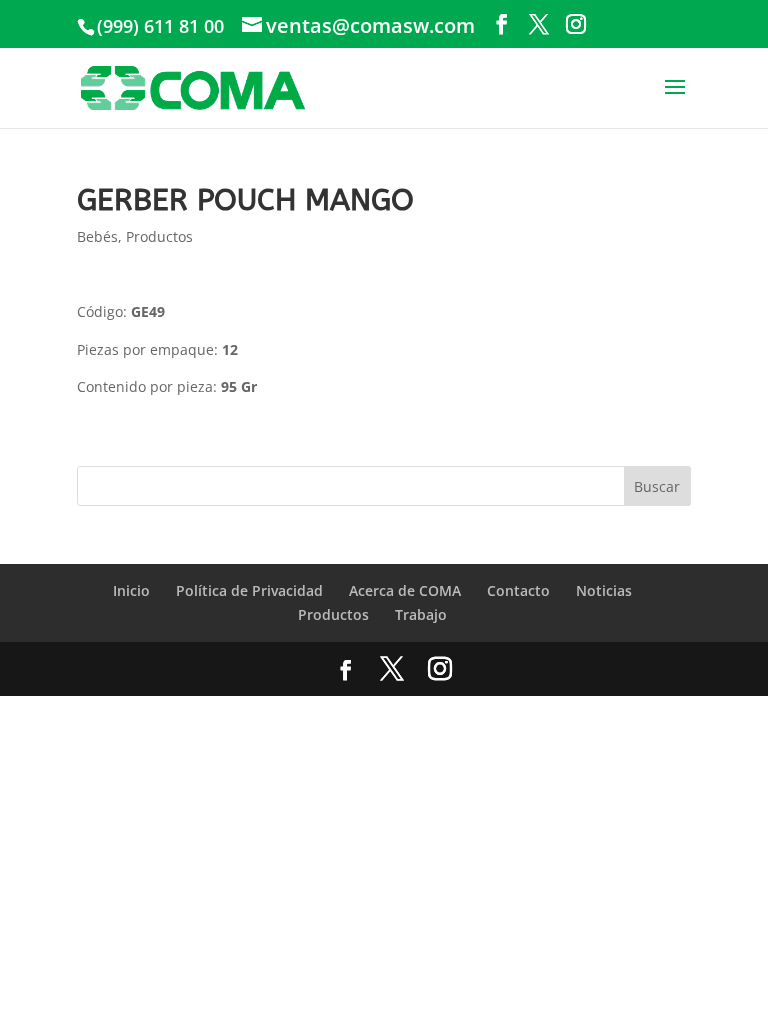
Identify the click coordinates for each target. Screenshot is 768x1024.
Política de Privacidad (249, 590)
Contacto (518, 590)
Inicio (131, 590)
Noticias (604, 590)
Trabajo (421, 614)
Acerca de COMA (405, 590)
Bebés (97, 236)
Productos (159, 236)
